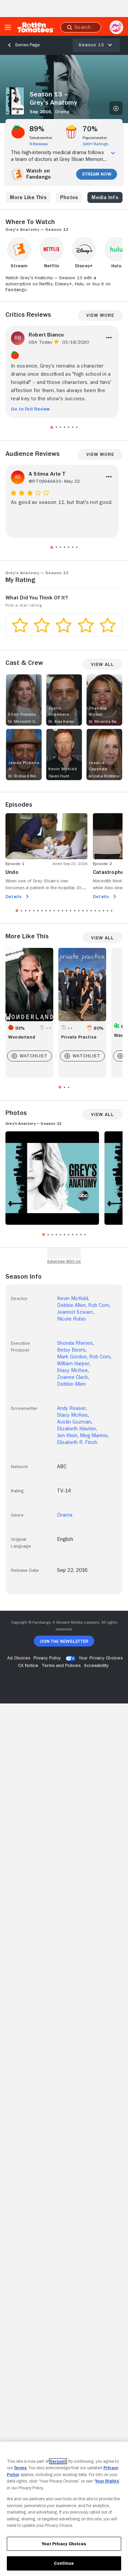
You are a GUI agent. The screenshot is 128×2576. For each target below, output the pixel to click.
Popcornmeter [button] (95, 138)
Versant (58, 2461)
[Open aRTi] (116, 27)
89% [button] (37, 129)
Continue (64, 2563)
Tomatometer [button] (41, 138)
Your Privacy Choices (101, 1658)
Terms (20, 2468)
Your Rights (107, 2481)
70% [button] (90, 129)
